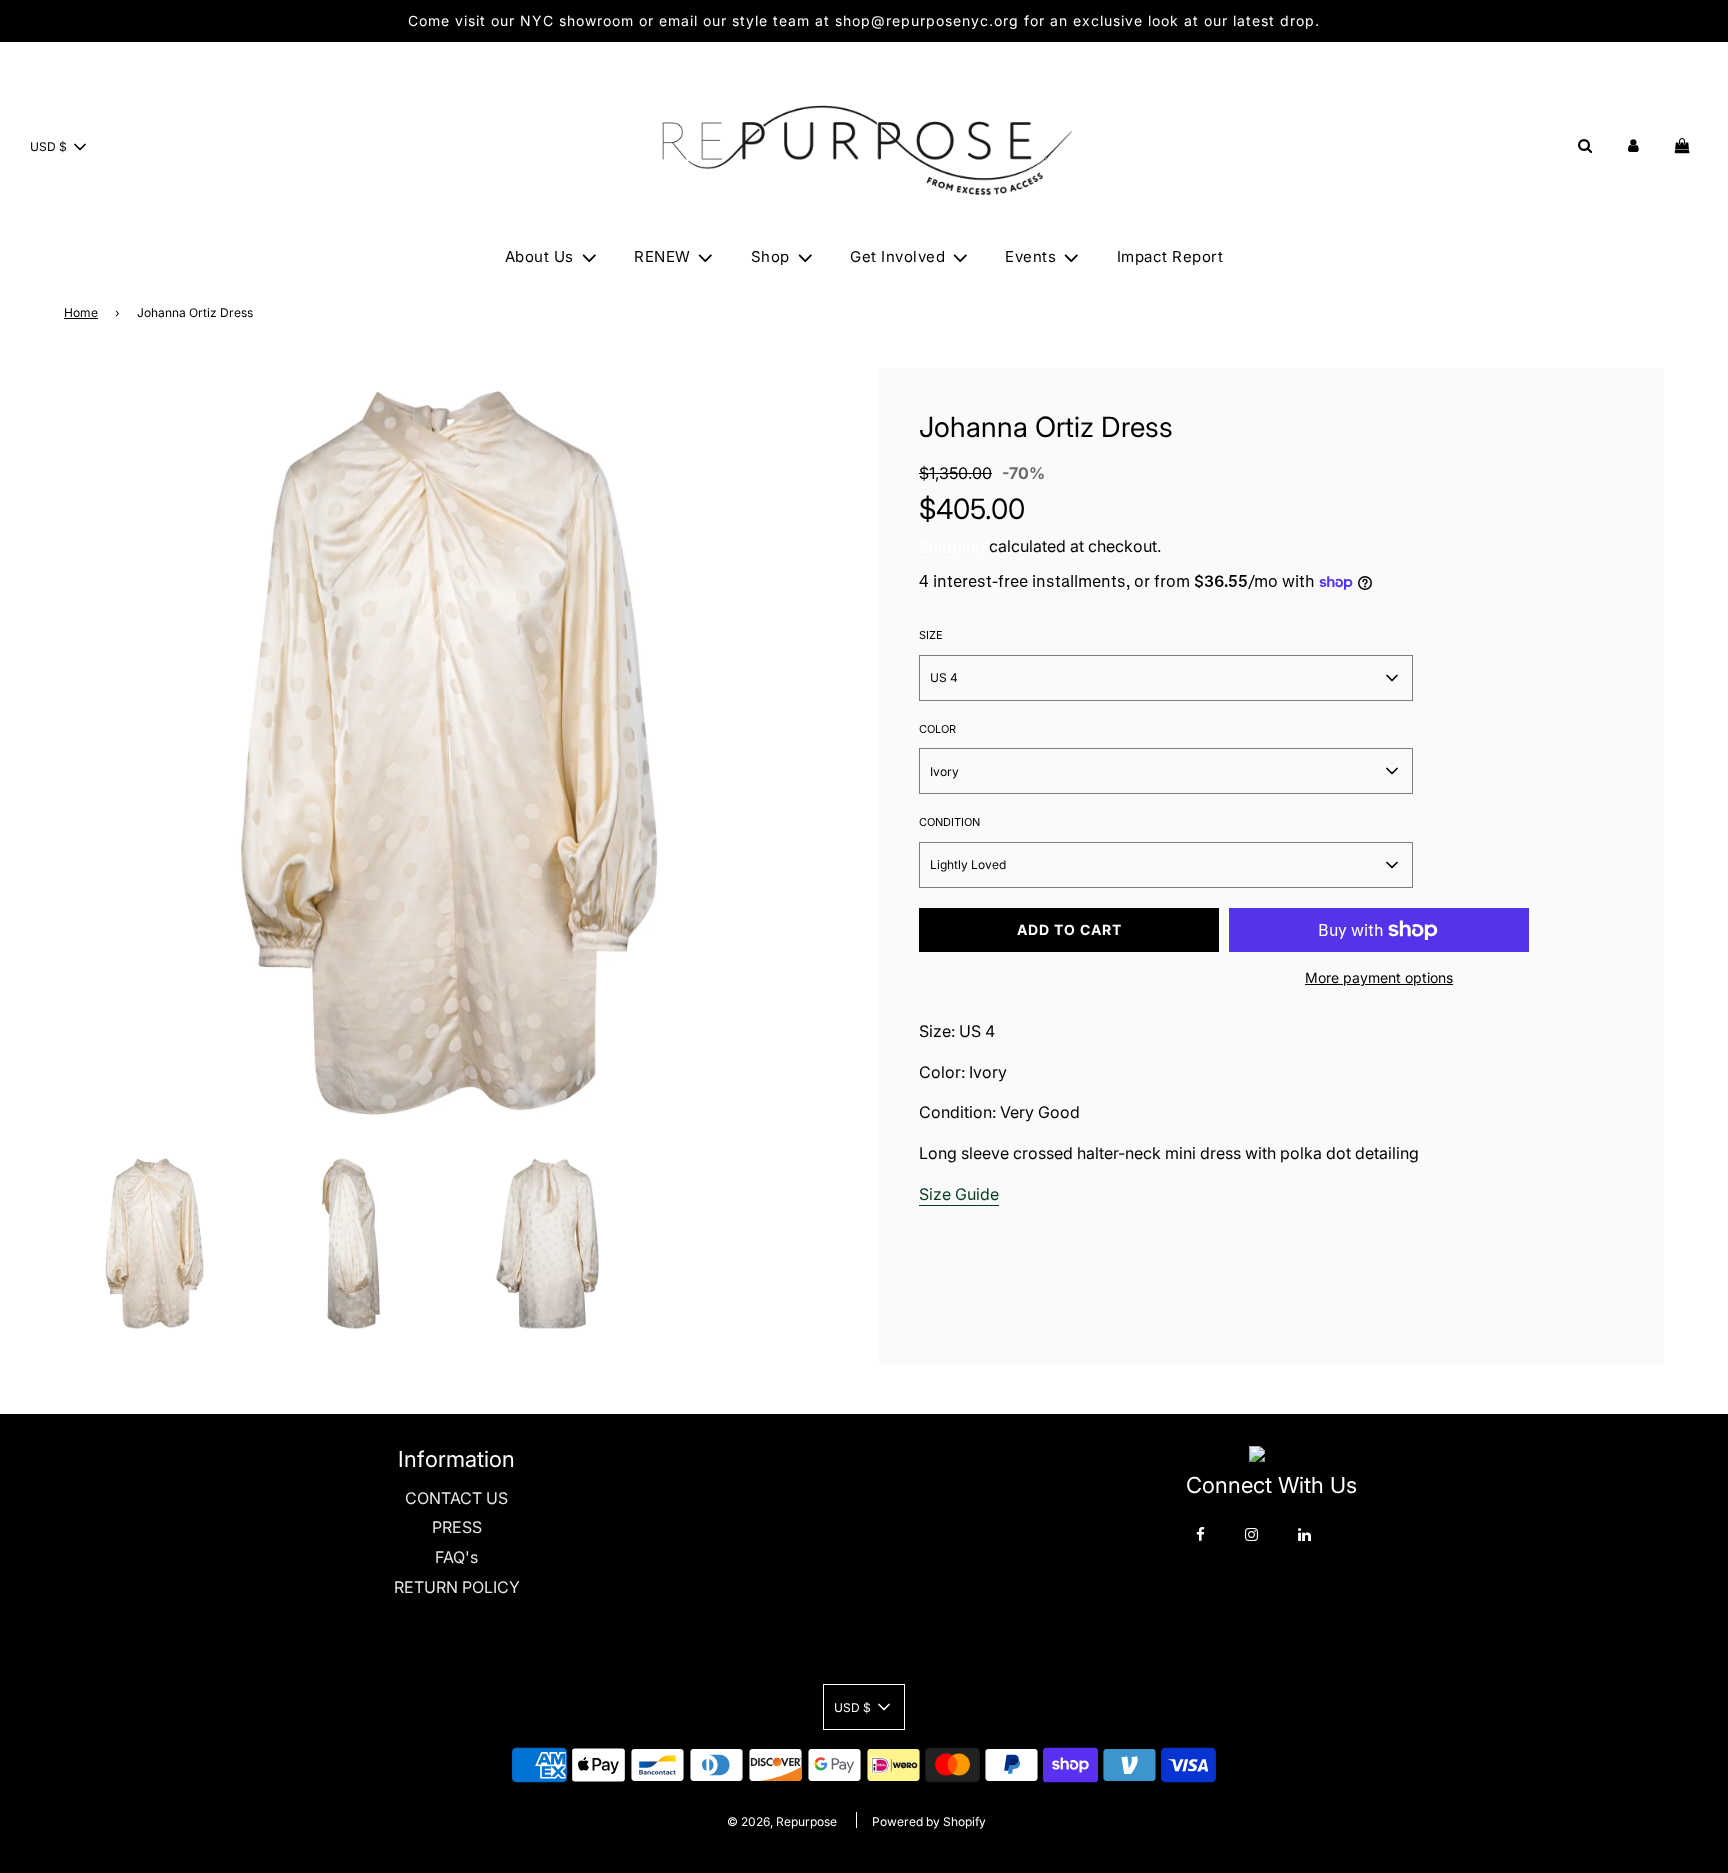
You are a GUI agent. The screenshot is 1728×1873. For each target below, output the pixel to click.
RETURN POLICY (457, 1587)
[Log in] (1633, 145)
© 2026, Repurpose (782, 1821)
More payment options (1379, 977)
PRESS (457, 1527)
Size (931, 635)
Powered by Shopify (929, 1821)
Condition (949, 822)
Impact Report (1170, 256)
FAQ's (456, 1557)
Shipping (952, 546)
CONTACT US (456, 1498)
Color (937, 729)
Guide (977, 1194)
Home (81, 312)
